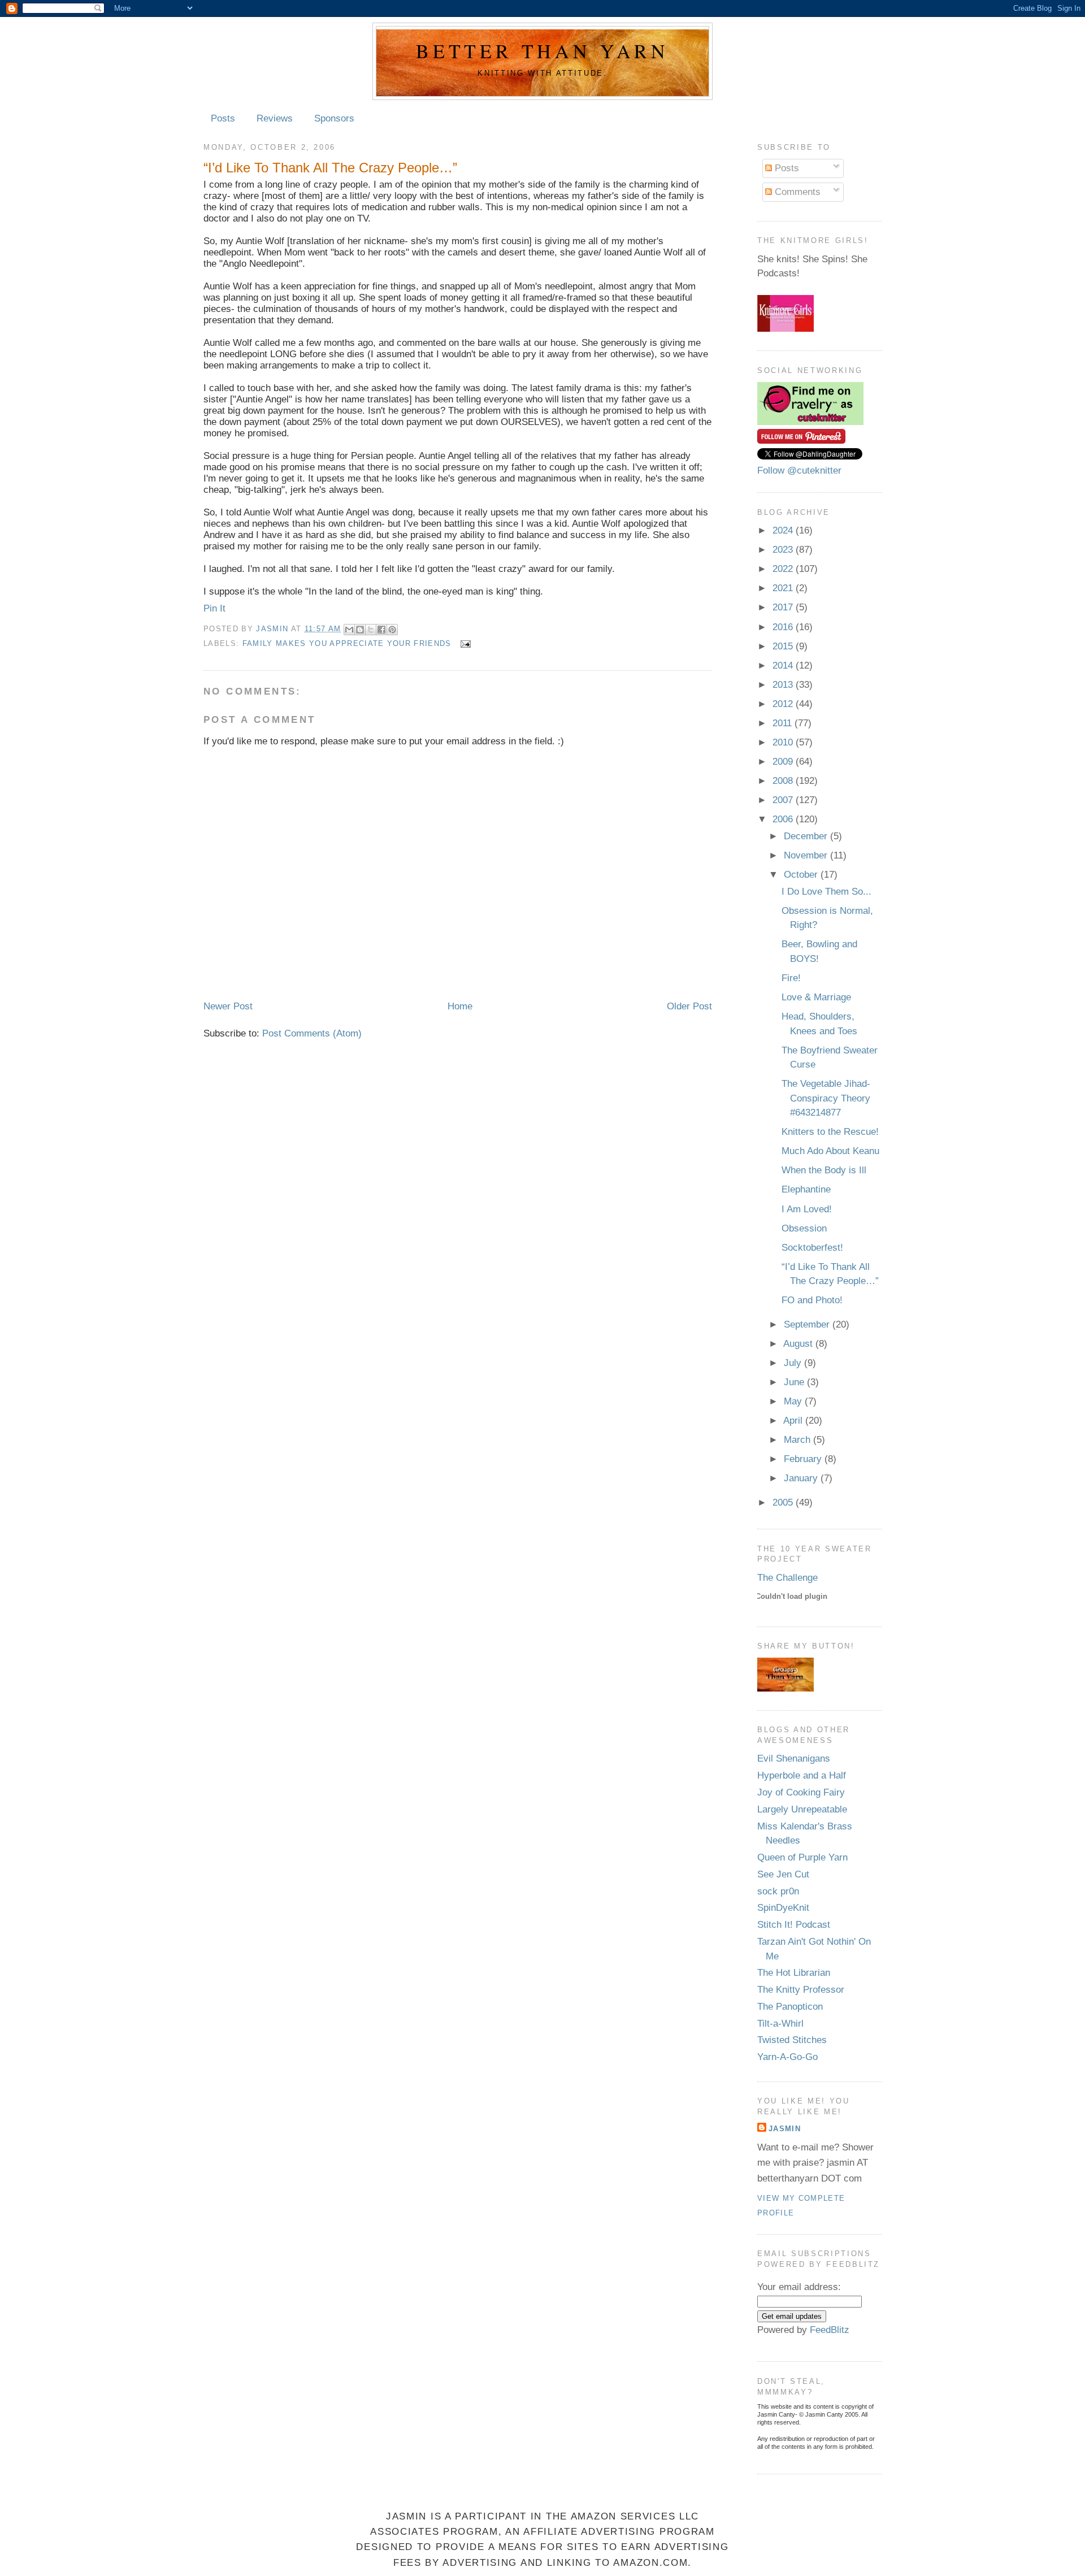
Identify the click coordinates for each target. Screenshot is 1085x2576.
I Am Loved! (807, 1209)
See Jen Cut (783, 1874)
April (794, 1421)
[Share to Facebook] (381, 630)
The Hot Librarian (794, 1973)
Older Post (689, 1006)
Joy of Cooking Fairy (801, 1792)
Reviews (275, 118)
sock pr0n (778, 1891)
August (799, 1344)
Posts (223, 118)
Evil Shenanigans (794, 1758)
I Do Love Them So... (826, 892)
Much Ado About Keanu (830, 1151)
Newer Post (228, 1006)
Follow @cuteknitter (799, 470)
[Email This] (349, 630)
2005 (784, 1502)
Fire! (791, 978)
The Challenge (787, 1578)
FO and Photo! (812, 1300)
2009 (784, 762)
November (807, 855)
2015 (784, 646)
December (807, 836)
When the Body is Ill (824, 1170)
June (795, 1382)
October (802, 875)
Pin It (214, 608)
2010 (784, 742)
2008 (784, 781)
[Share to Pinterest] (392, 630)
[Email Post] (464, 643)
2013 (784, 685)
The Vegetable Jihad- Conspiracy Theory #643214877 (826, 1098)
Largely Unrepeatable (802, 1809)
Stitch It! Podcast (794, 1925)
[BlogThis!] (360, 630)
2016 (784, 627)
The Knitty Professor (801, 1990)
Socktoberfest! (812, 1248)
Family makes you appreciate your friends (347, 643)
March (798, 1440)
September (808, 1324)
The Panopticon (790, 2007)
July (794, 1363)
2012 (784, 704)
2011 (784, 723)
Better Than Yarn (542, 51)
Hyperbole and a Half (802, 1775)
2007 (784, 800)
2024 (784, 530)
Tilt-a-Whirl (780, 2024)
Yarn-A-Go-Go (787, 2057)
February (804, 1459)
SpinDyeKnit (783, 1908)
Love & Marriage (816, 997)
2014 (784, 665)
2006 (784, 819)
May (794, 1401)
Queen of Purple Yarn (802, 1857)
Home (460, 1006)
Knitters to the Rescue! (830, 1132)
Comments (796, 192)
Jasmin (273, 629)
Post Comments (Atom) (312, 1033)
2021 (784, 588)
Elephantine (806, 1189)
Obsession (804, 1228)
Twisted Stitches (792, 2040)
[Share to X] (371, 630)
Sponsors (334, 118)
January (802, 1478)
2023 (784, 550)
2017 (784, 607)
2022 (784, 569)
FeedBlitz (830, 2330)
